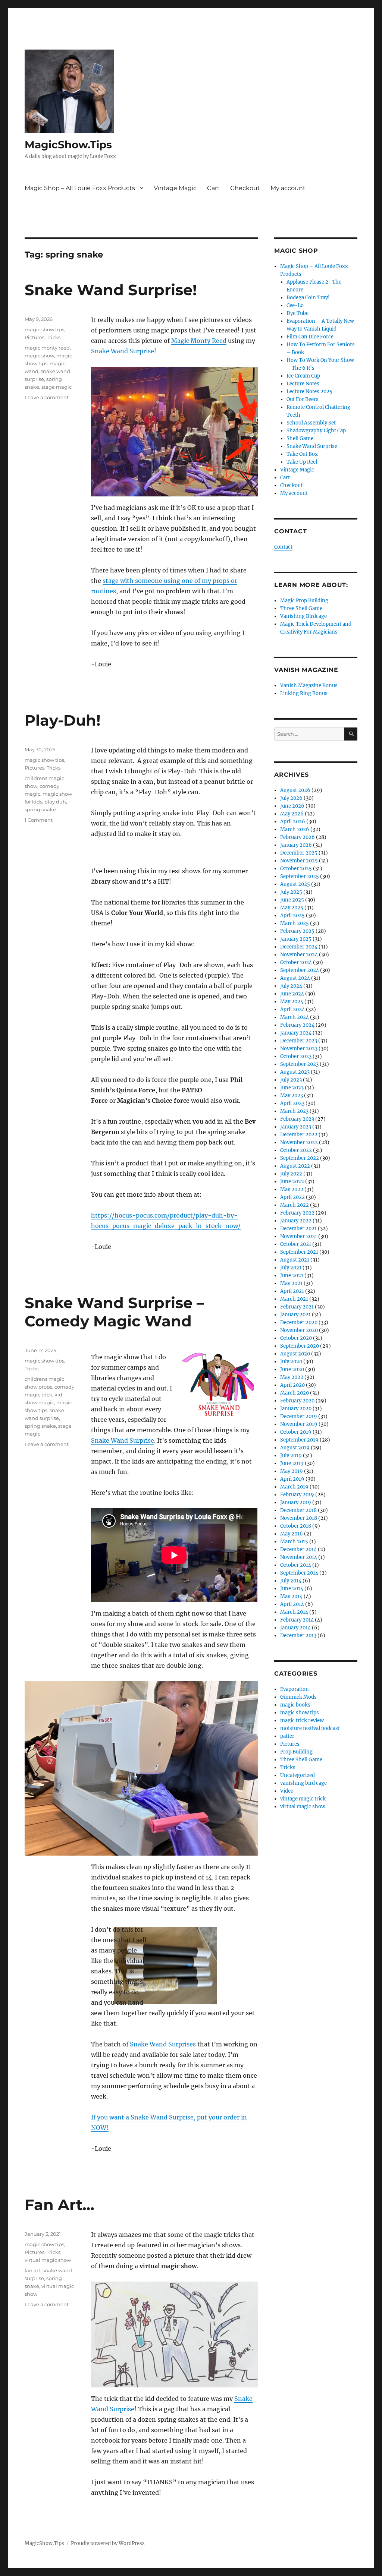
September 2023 (299, 1064)
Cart (213, 188)
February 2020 (297, 1401)
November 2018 (299, 1518)
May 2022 (292, 1189)
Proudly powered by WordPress (108, 2543)
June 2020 (292, 1369)
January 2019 (296, 1502)
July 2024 (291, 986)
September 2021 (299, 1252)
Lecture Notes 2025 (309, 392)
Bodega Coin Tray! (308, 298)
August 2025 (295, 884)
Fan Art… (60, 2205)
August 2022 (295, 1166)
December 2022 (299, 1135)
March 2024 (295, 1017)
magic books (295, 1705)
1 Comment (39, 820)
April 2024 (292, 1009)
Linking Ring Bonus (304, 693)
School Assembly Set (311, 423)
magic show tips (44, 329)
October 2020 (296, 1338)
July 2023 (291, 1080)
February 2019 (297, 1495)
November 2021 (299, 1236)
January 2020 (296, 1409)
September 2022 (300, 1158)
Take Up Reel (302, 462)
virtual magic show (48, 2260)
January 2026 (296, 845)
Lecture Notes (303, 384)
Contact (283, 547)
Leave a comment (47, 397)
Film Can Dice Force (310, 337)
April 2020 (292, 1385)
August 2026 (295, 790)
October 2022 (296, 1150)
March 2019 (294, 1487)
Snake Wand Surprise (123, 351)
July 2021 (291, 1268)
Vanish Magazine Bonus (309, 686)
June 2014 (292, 1589)
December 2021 (298, 1229)
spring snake (40, 809)
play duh (55, 802)
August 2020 (295, 1354)
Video (287, 1791)
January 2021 (295, 1315)
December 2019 (299, 1416)
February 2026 (298, 837)
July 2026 (291, 798)
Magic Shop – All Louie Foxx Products (80, 188)
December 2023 (299, 1041)
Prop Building (296, 1752)
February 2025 (297, 931)
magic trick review (302, 1721)
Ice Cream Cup (303, 376)
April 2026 (293, 822)
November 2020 (299, 1330)
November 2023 (299, 1049)
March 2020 (295, 1393)
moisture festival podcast (310, 1728)
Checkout (245, 188)
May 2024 (292, 1002)
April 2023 (292, 1103)
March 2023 (294, 1111)
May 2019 (292, 1471)
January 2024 (296, 1033)
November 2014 (299, 1557)
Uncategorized (298, 1775)
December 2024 (299, 947)
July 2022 (291, 1174)
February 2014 (297, 1620)
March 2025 (295, 923)
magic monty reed (47, 348)
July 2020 (291, 1362)
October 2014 (296, 1565)
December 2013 (298, 1636)
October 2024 (296, 962)
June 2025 (292, 900)
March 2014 (294, 1612)
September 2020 (300, 1346)
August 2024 (295, 978)
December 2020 (299, 1322)
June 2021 (292, 1276)
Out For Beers (303, 399)
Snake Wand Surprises (163, 2044)
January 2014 (295, 1628)
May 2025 (292, 908)
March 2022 (295, 1205)
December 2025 (299, 853)
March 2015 (294, 1542)
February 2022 (297, 1213)
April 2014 (292, 1604)
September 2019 (299, 1440)
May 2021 (291, 1283)
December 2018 (298, 1510)
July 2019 (291, 1456)
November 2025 (299, 861)
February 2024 (297, 1025)
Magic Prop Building (304, 601)
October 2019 (296, 1432)
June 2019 (292, 1463)
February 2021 (297, 1307)
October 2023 (296, 1056)
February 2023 (297, 1119)
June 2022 (292, 1182)
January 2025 (296, 939)
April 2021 (292, 1291)
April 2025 (292, 916)
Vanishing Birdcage (303, 616)
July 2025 (291, 892)
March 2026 (295, 829)
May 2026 (292, 814)
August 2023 (295, 1072)
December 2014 (298, 1549)
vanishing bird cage (303, 1783)
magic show (39, 356)
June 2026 (292, 806)
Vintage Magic (175, 188)
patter (287, 1736)
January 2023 (296, 1127)
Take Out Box (302, 454)
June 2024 (292, 994)
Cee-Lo (295, 305)
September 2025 (300, 876)
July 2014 (291, 1581)
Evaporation (295, 1689)
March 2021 (294, 1299)
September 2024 (300, 970)
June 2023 (292, 1088)
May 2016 (292, 1534)
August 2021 (295, 1260)
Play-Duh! (63, 720)
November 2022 (299, 1142)
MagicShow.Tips (68, 145)
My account (288, 188)
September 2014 (299, 1573)
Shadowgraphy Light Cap (316, 431)
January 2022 (296, 1221)
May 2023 (292, 1096)
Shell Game (300, 438)
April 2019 (292, 1479)
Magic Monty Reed (199, 341)
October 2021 (296, 1244)
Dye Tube (298, 313)
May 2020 (292, 1377)
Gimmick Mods (298, 1697)
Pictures (35, 337)
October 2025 (296, 869)
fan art (32, 2270)
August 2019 (295, 1448)
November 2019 (299, 1424)
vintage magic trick (303, 1799)
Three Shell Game (301, 608)
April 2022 (292, 1197)
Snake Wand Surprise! (111, 290)
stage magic (57, 387)
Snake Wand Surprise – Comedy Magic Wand (114, 1312)
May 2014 (291, 1596)
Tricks (54, 337)
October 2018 (296, 1526)
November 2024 (299, 955)
